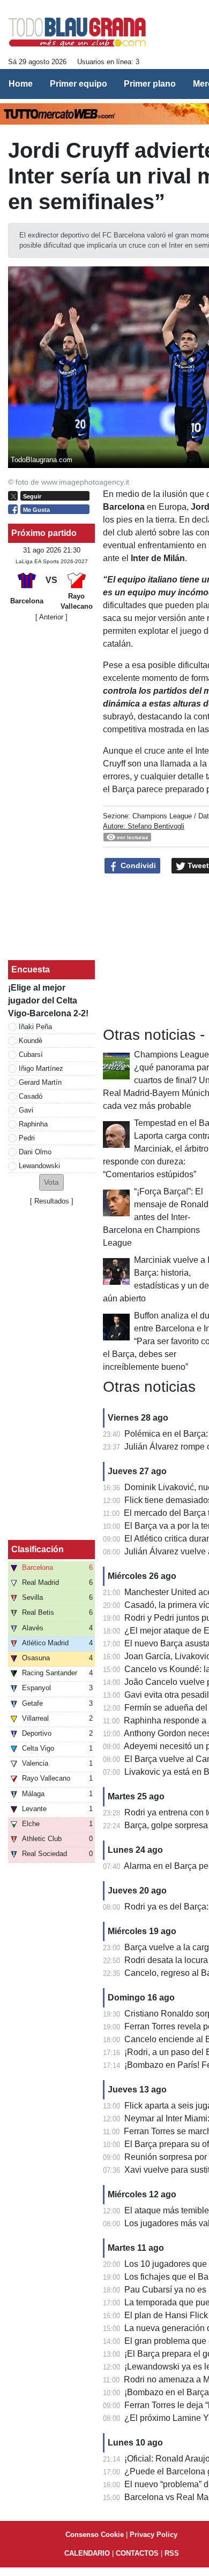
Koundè (31, 1041)
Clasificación (38, 1549)
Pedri (27, 1138)
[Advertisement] (51, 791)
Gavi (26, 1110)
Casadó (31, 1096)
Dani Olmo (35, 1152)
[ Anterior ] (51, 617)
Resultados (52, 1201)
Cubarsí (31, 1055)
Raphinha (33, 1124)
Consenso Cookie (95, 2535)
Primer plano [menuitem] (150, 84)
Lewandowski (39, 1166)
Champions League (162, 816)
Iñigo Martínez (41, 1068)
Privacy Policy (154, 2535)
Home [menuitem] (21, 84)
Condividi (137, 865)
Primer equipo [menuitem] (79, 84)
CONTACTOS (137, 2553)
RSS (172, 2553)
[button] (51, 1182)
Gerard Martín (40, 1082)
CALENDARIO (87, 2553)
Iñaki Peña (35, 1027)
